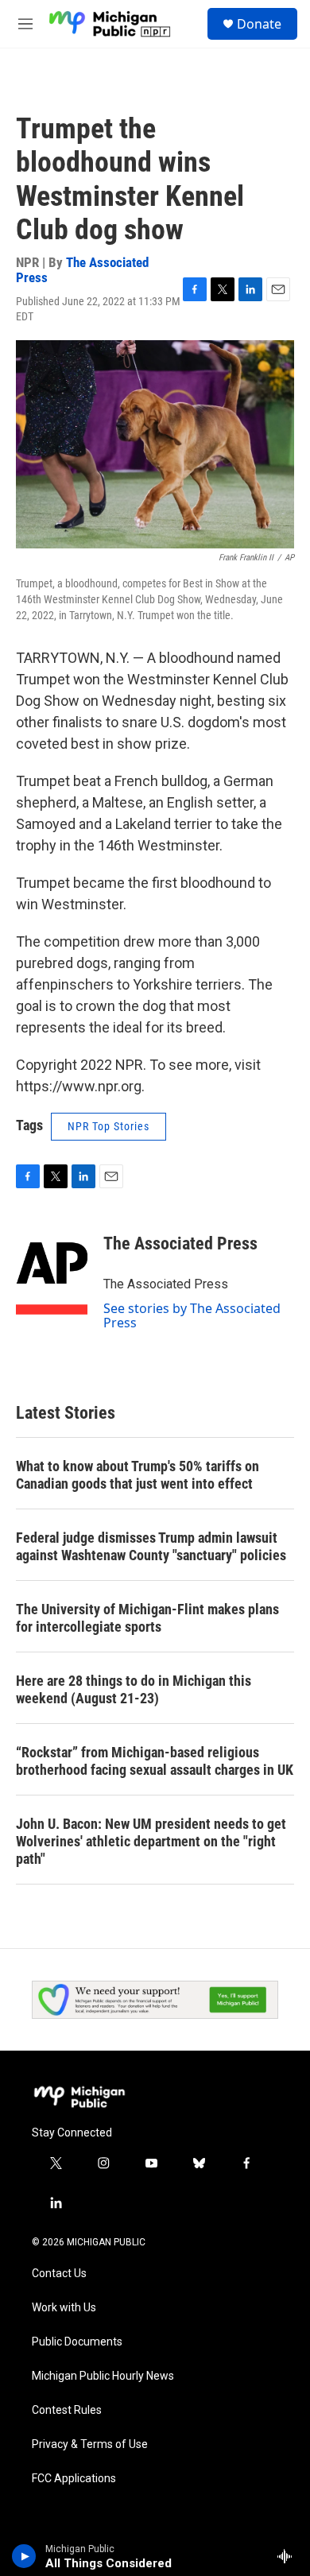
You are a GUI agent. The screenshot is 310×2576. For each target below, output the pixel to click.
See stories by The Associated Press (192, 1315)
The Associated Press (82, 270)
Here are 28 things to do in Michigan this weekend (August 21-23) (134, 1689)
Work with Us (64, 2308)
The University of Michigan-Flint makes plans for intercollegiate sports (147, 1618)
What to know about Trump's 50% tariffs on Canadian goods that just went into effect (138, 1475)
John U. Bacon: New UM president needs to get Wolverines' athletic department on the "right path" (151, 1841)
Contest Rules (67, 2410)
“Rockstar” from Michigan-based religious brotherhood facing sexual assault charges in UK (155, 1761)
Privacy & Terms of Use (90, 2444)
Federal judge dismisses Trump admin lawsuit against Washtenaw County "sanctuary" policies (151, 1546)
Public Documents (77, 2342)
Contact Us (59, 2274)
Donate (259, 24)
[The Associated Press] (52, 1268)
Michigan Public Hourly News (103, 2376)
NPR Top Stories (108, 1126)
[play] (24, 2556)
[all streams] (289, 2556)
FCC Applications (74, 2479)
